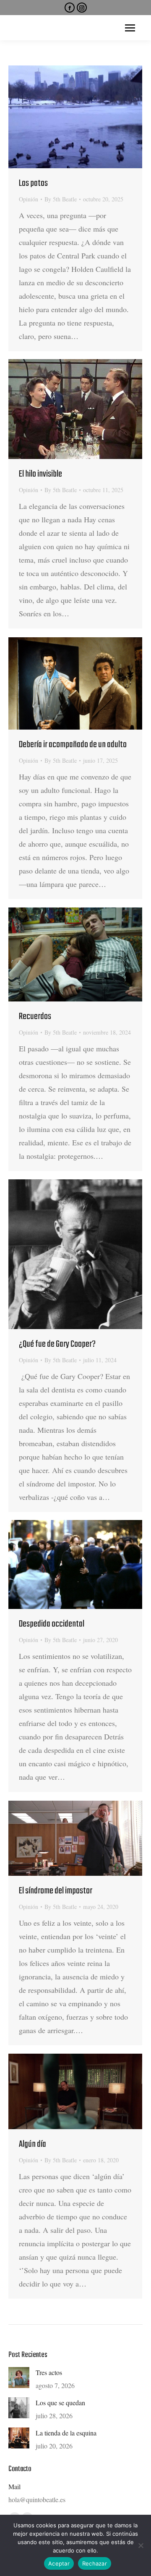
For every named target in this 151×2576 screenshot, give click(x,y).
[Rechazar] (141, 2545)
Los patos (33, 183)
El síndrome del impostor (56, 1891)
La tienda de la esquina (66, 2433)
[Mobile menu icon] (130, 28)
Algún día (33, 2144)
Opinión (29, 199)
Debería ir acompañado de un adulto (73, 745)
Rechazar (95, 2563)
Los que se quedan (60, 2403)
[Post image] (19, 2378)
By (61, 199)
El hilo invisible (40, 474)
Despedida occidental (52, 1624)
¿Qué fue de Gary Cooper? (57, 1344)
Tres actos (49, 2372)
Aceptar (59, 2563)
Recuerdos (35, 1017)
